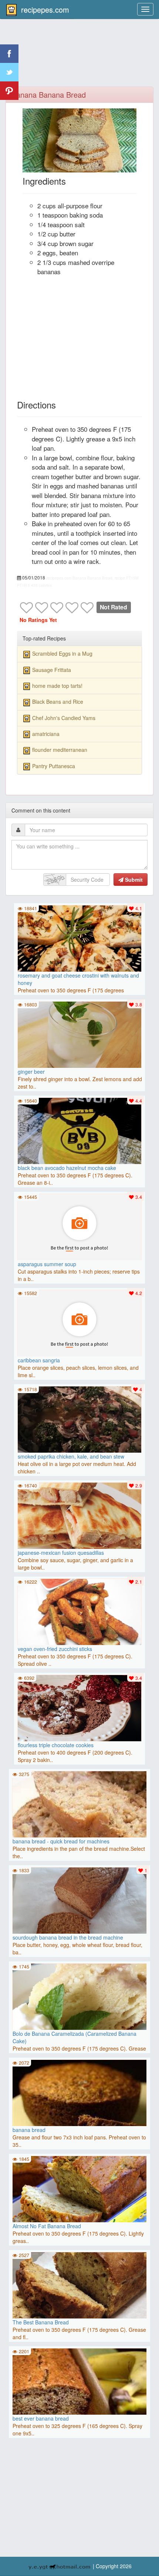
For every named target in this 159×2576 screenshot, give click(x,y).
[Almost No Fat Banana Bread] (79, 2193)
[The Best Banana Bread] (79, 2289)
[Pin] (9, 91)
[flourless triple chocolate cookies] (79, 1709)
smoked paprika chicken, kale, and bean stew (71, 1456)
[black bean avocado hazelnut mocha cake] (79, 1132)
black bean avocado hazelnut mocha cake (67, 1168)
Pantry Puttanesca (54, 766)
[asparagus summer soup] (79, 1228)
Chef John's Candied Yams (64, 718)
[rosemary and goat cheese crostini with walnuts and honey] (79, 939)
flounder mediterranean (60, 750)
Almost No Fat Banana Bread (47, 2226)
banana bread (29, 2130)
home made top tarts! (57, 686)
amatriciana (46, 734)
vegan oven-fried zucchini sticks (55, 1649)
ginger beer (31, 1072)
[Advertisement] (80, 57)
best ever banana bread (41, 2418)
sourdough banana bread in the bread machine (68, 1937)
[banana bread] (79, 2126)
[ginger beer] (79, 1036)
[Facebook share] (9, 54)
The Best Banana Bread (41, 2322)
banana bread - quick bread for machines (61, 1841)
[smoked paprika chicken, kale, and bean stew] (79, 1420)
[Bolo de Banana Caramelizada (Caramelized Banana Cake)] (79, 2001)
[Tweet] (9, 72)
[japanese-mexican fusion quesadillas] (79, 1517)
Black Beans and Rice (58, 702)
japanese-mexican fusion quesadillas (61, 1553)
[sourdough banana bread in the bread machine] (79, 1904)
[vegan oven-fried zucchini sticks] (79, 1613)
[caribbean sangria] (79, 1324)
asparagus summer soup (47, 1264)
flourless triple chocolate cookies (56, 1745)
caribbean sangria (39, 1360)
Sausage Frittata (52, 670)
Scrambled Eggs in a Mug (62, 653)
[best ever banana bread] (79, 2415)
